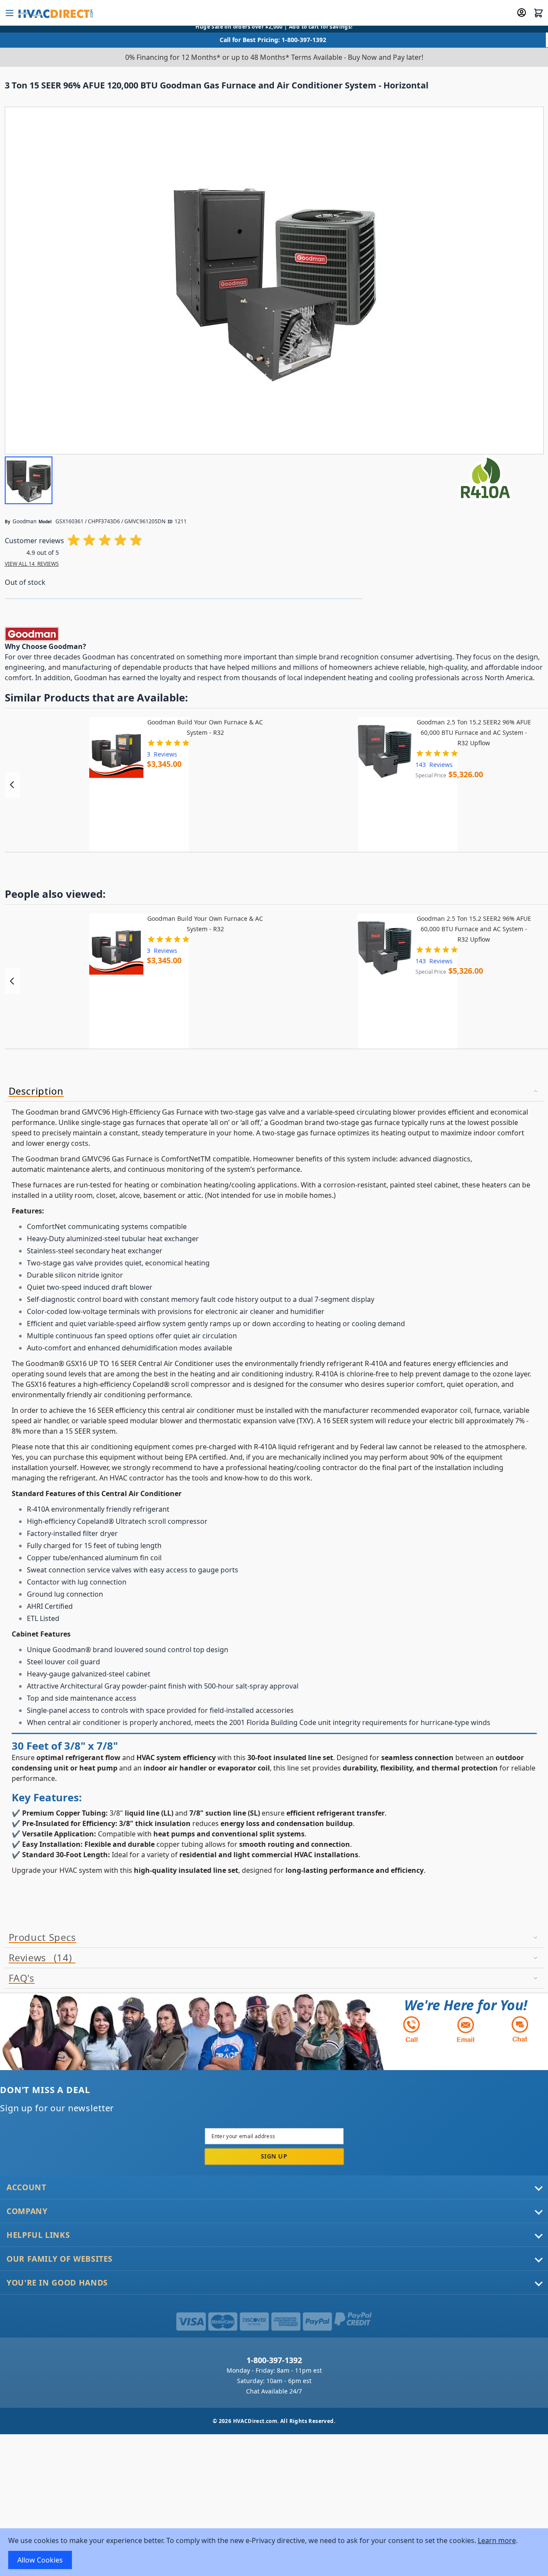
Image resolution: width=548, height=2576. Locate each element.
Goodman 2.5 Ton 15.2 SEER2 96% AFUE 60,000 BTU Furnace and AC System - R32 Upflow (474, 732)
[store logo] (55, 13)
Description (36, 1091)
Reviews (39, 1958)
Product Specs (42, 1937)
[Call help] (412, 2029)
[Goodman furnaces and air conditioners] (32, 633)
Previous (12, 785)
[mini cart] (538, 13)
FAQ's (22, 1978)
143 (434, 765)
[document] (274, 2552)
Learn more (497, 2540)
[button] (29, 480)
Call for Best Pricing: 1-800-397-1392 (273, 40)
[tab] (274, 1091)
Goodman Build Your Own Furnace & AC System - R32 (205, 727)
